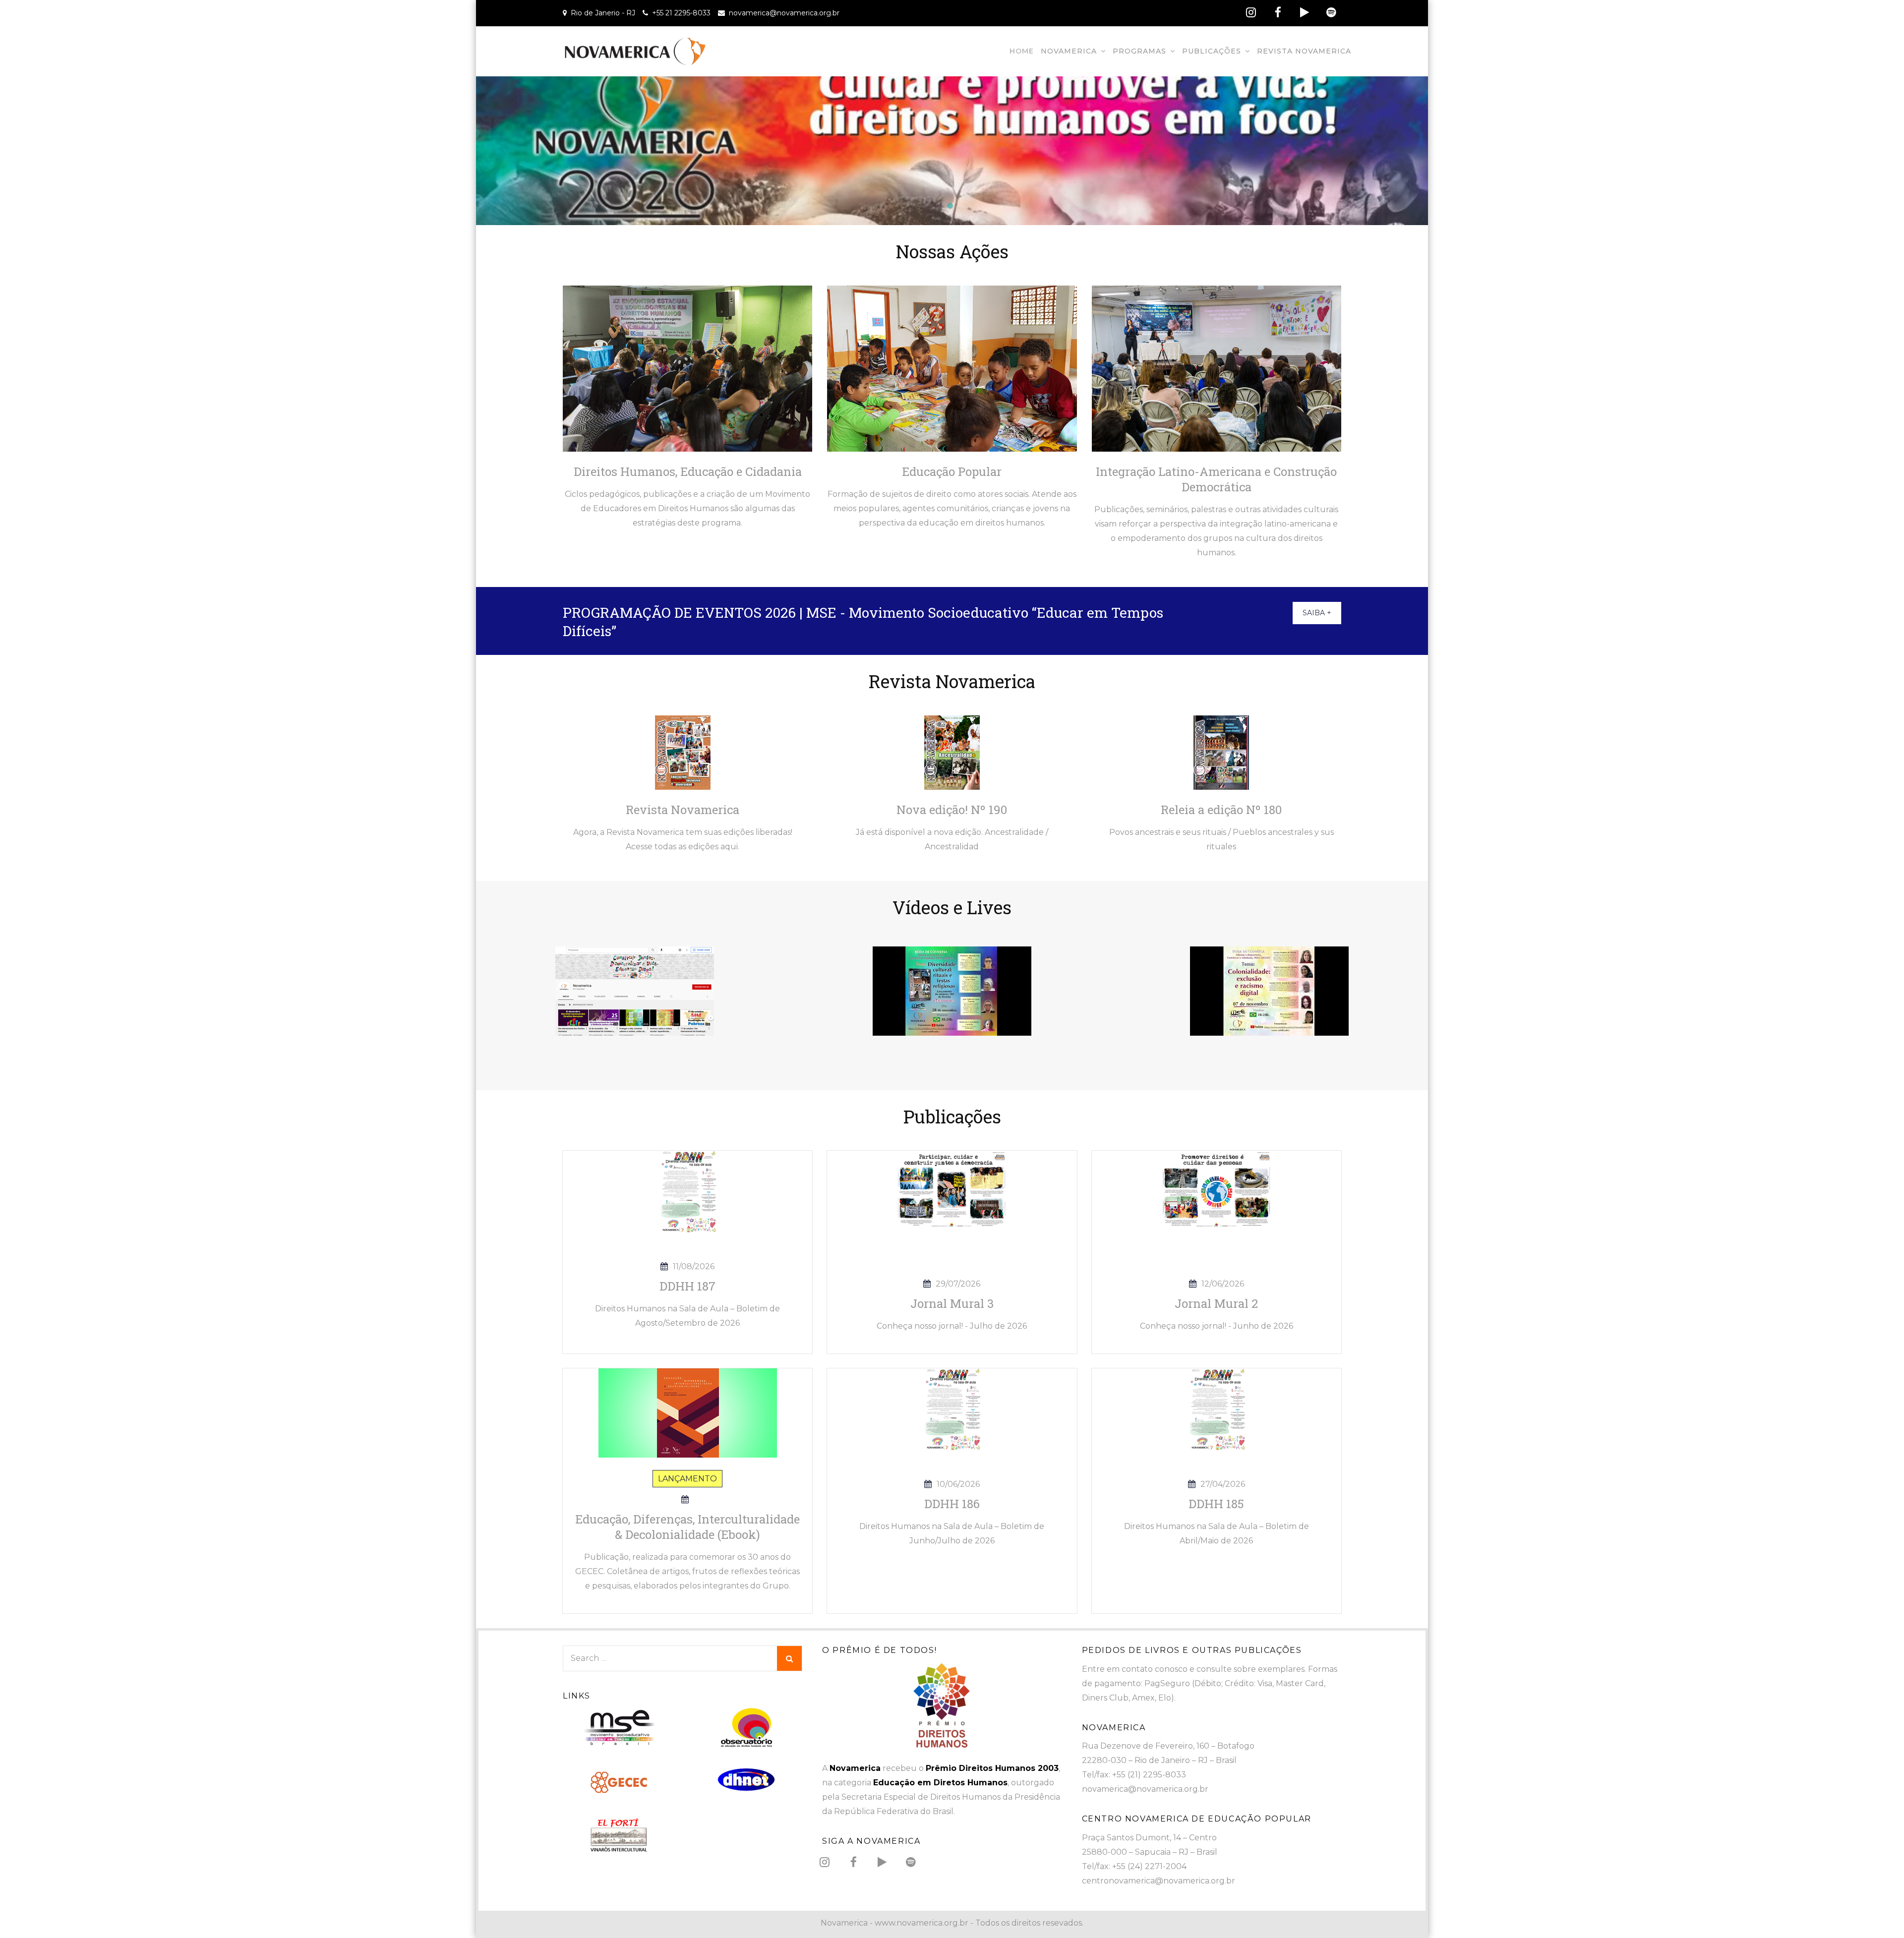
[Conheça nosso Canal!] (635, 990)
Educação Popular (952, 471)
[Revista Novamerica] (683, 752)
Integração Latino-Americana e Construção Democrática (1216, 479)
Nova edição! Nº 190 (952, 810)
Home (1022, 51)
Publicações (1212, 51)
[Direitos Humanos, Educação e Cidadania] (687, 368)
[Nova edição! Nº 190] (952, 752)
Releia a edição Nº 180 (1221, 810)
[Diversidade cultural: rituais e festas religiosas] (952, 990)
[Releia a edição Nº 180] (1221, 752)
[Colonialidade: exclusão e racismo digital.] (1269, 990)
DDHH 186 (952, 1504)
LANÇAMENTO (687, 1479)
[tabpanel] (952, 151)
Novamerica (1069, 51)
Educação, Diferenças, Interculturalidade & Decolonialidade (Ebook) (687, 1527)
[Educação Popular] (952, 368)
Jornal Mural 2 (1216, 1303)
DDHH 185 (1216, 1504)
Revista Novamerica (1304, 51)
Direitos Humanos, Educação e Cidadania (688, 471)
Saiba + (1317, 613)
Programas (1139, 51)
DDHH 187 (687, 1286)
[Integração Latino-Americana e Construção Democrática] (1217, 368)
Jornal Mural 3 (952, 1303)
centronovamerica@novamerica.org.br (1159, 1881)
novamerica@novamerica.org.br (784, 13)
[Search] (789, 1658)
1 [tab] (952, 208)
